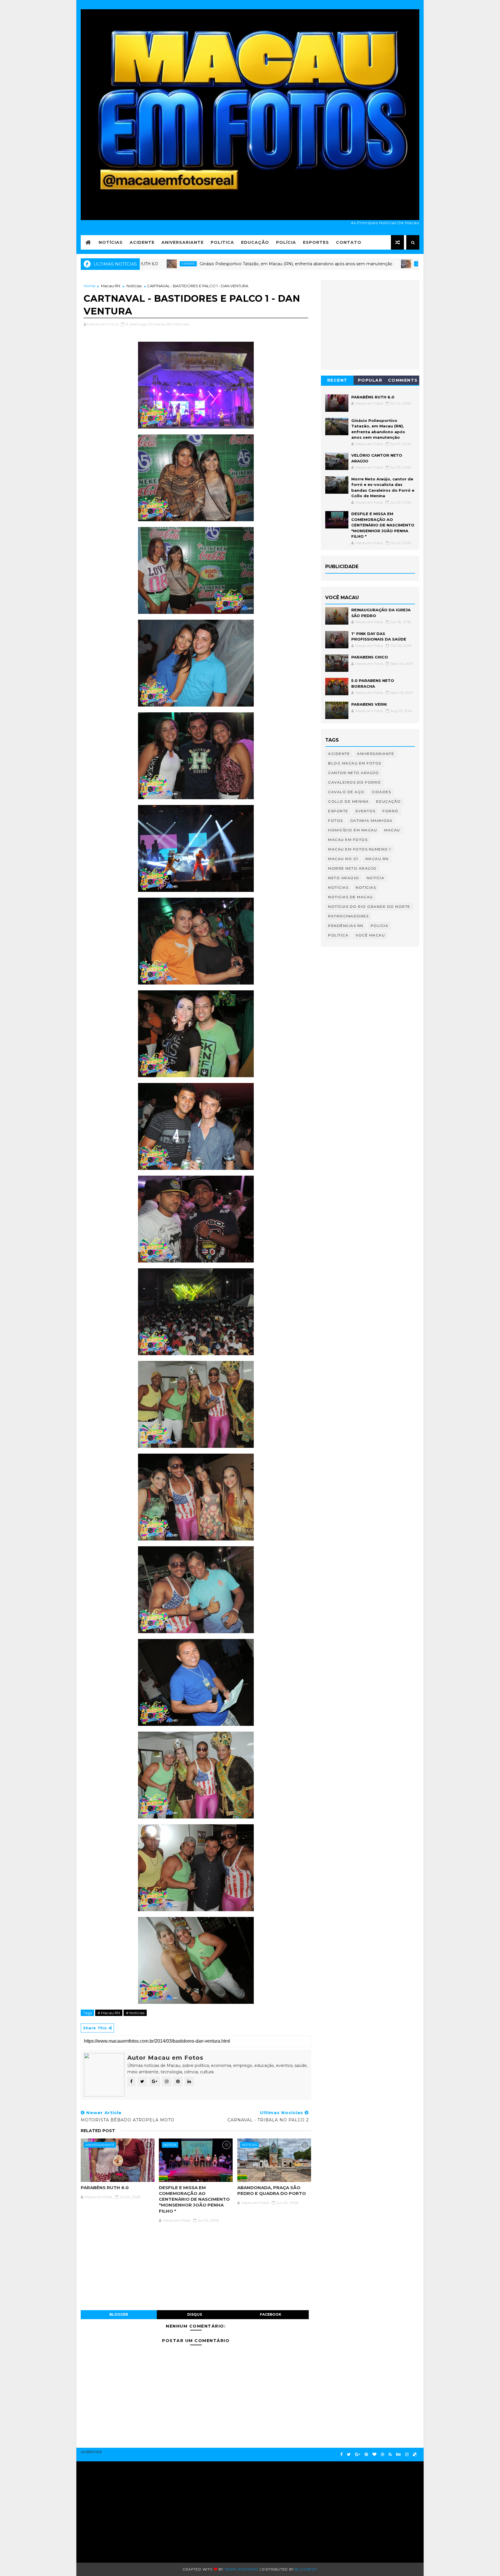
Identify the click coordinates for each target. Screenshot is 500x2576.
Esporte (338, 811)
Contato (349, 242)
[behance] (398, 2455)
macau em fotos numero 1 (360, 849)
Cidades (382, 792)
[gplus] (358, 2455)
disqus (195, 2314)
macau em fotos (348, 840)
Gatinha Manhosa (371, 820)
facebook (271, 2314)
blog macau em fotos (355, 763)
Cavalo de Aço (346, 792)
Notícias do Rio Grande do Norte (369, 906)
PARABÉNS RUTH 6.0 (105, 2188)
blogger (119, 2314)
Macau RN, (163, 324)
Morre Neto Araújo (352, 868)
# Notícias (135, 2013)
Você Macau (370, 935)
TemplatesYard (241, 2569)
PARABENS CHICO (370, 657)
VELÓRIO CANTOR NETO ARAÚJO (400, 264)
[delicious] (415, 2455)
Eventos (366, 811)
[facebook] (341, 2455)
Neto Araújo (344, 878)
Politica (222, 242)
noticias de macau (351, 897)
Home (90, 286)
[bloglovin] (374, 2455)
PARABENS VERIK (369, 704)
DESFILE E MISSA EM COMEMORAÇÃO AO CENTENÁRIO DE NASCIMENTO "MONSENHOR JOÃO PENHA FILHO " (194, 2199)
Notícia (170, 2145)
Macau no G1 (343, 859)
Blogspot (306, 2569)
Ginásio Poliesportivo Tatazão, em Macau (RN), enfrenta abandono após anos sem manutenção (204, 264)
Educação (255, 242)
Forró (390, 811)
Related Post (98, 2131)
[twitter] (349, 2455)
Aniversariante (183, 242)
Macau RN (111, 286)
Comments (403, 380)
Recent (337, 380)
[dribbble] (383, 2455)
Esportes (316, 242)
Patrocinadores (348, 916)
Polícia (286, 242)
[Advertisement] (136, 2509)
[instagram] (407, 2455)
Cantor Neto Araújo (353, 773)
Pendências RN (346, 926)
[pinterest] (366, 2455)
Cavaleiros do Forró (342, 264)
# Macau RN (109, 2013)
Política (338, 935)
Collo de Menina (349, 801)
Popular (370, 380)
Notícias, (182, 324)
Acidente (142, 242)
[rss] (390, 2455)
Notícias (111, 242)
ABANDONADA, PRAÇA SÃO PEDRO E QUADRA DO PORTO (272, 2190)
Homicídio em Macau (353, 830)
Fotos (336, 820)
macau (392, 830)
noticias (249, 2145)
